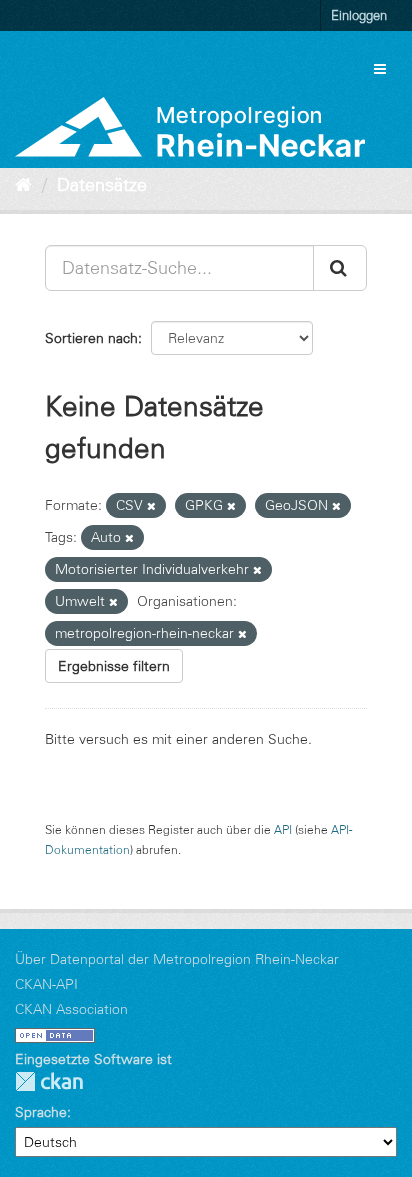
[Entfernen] (151, 506)
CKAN (49, 1081)
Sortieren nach (91, 338)
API (283, 829)
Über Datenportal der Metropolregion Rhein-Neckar (177, 959)
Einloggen (359, 15)
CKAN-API (46, 984)
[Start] (23, 185)
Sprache (41, 1112)
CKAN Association (71, 1009)
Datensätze (102, 185)
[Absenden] (340, 268)
